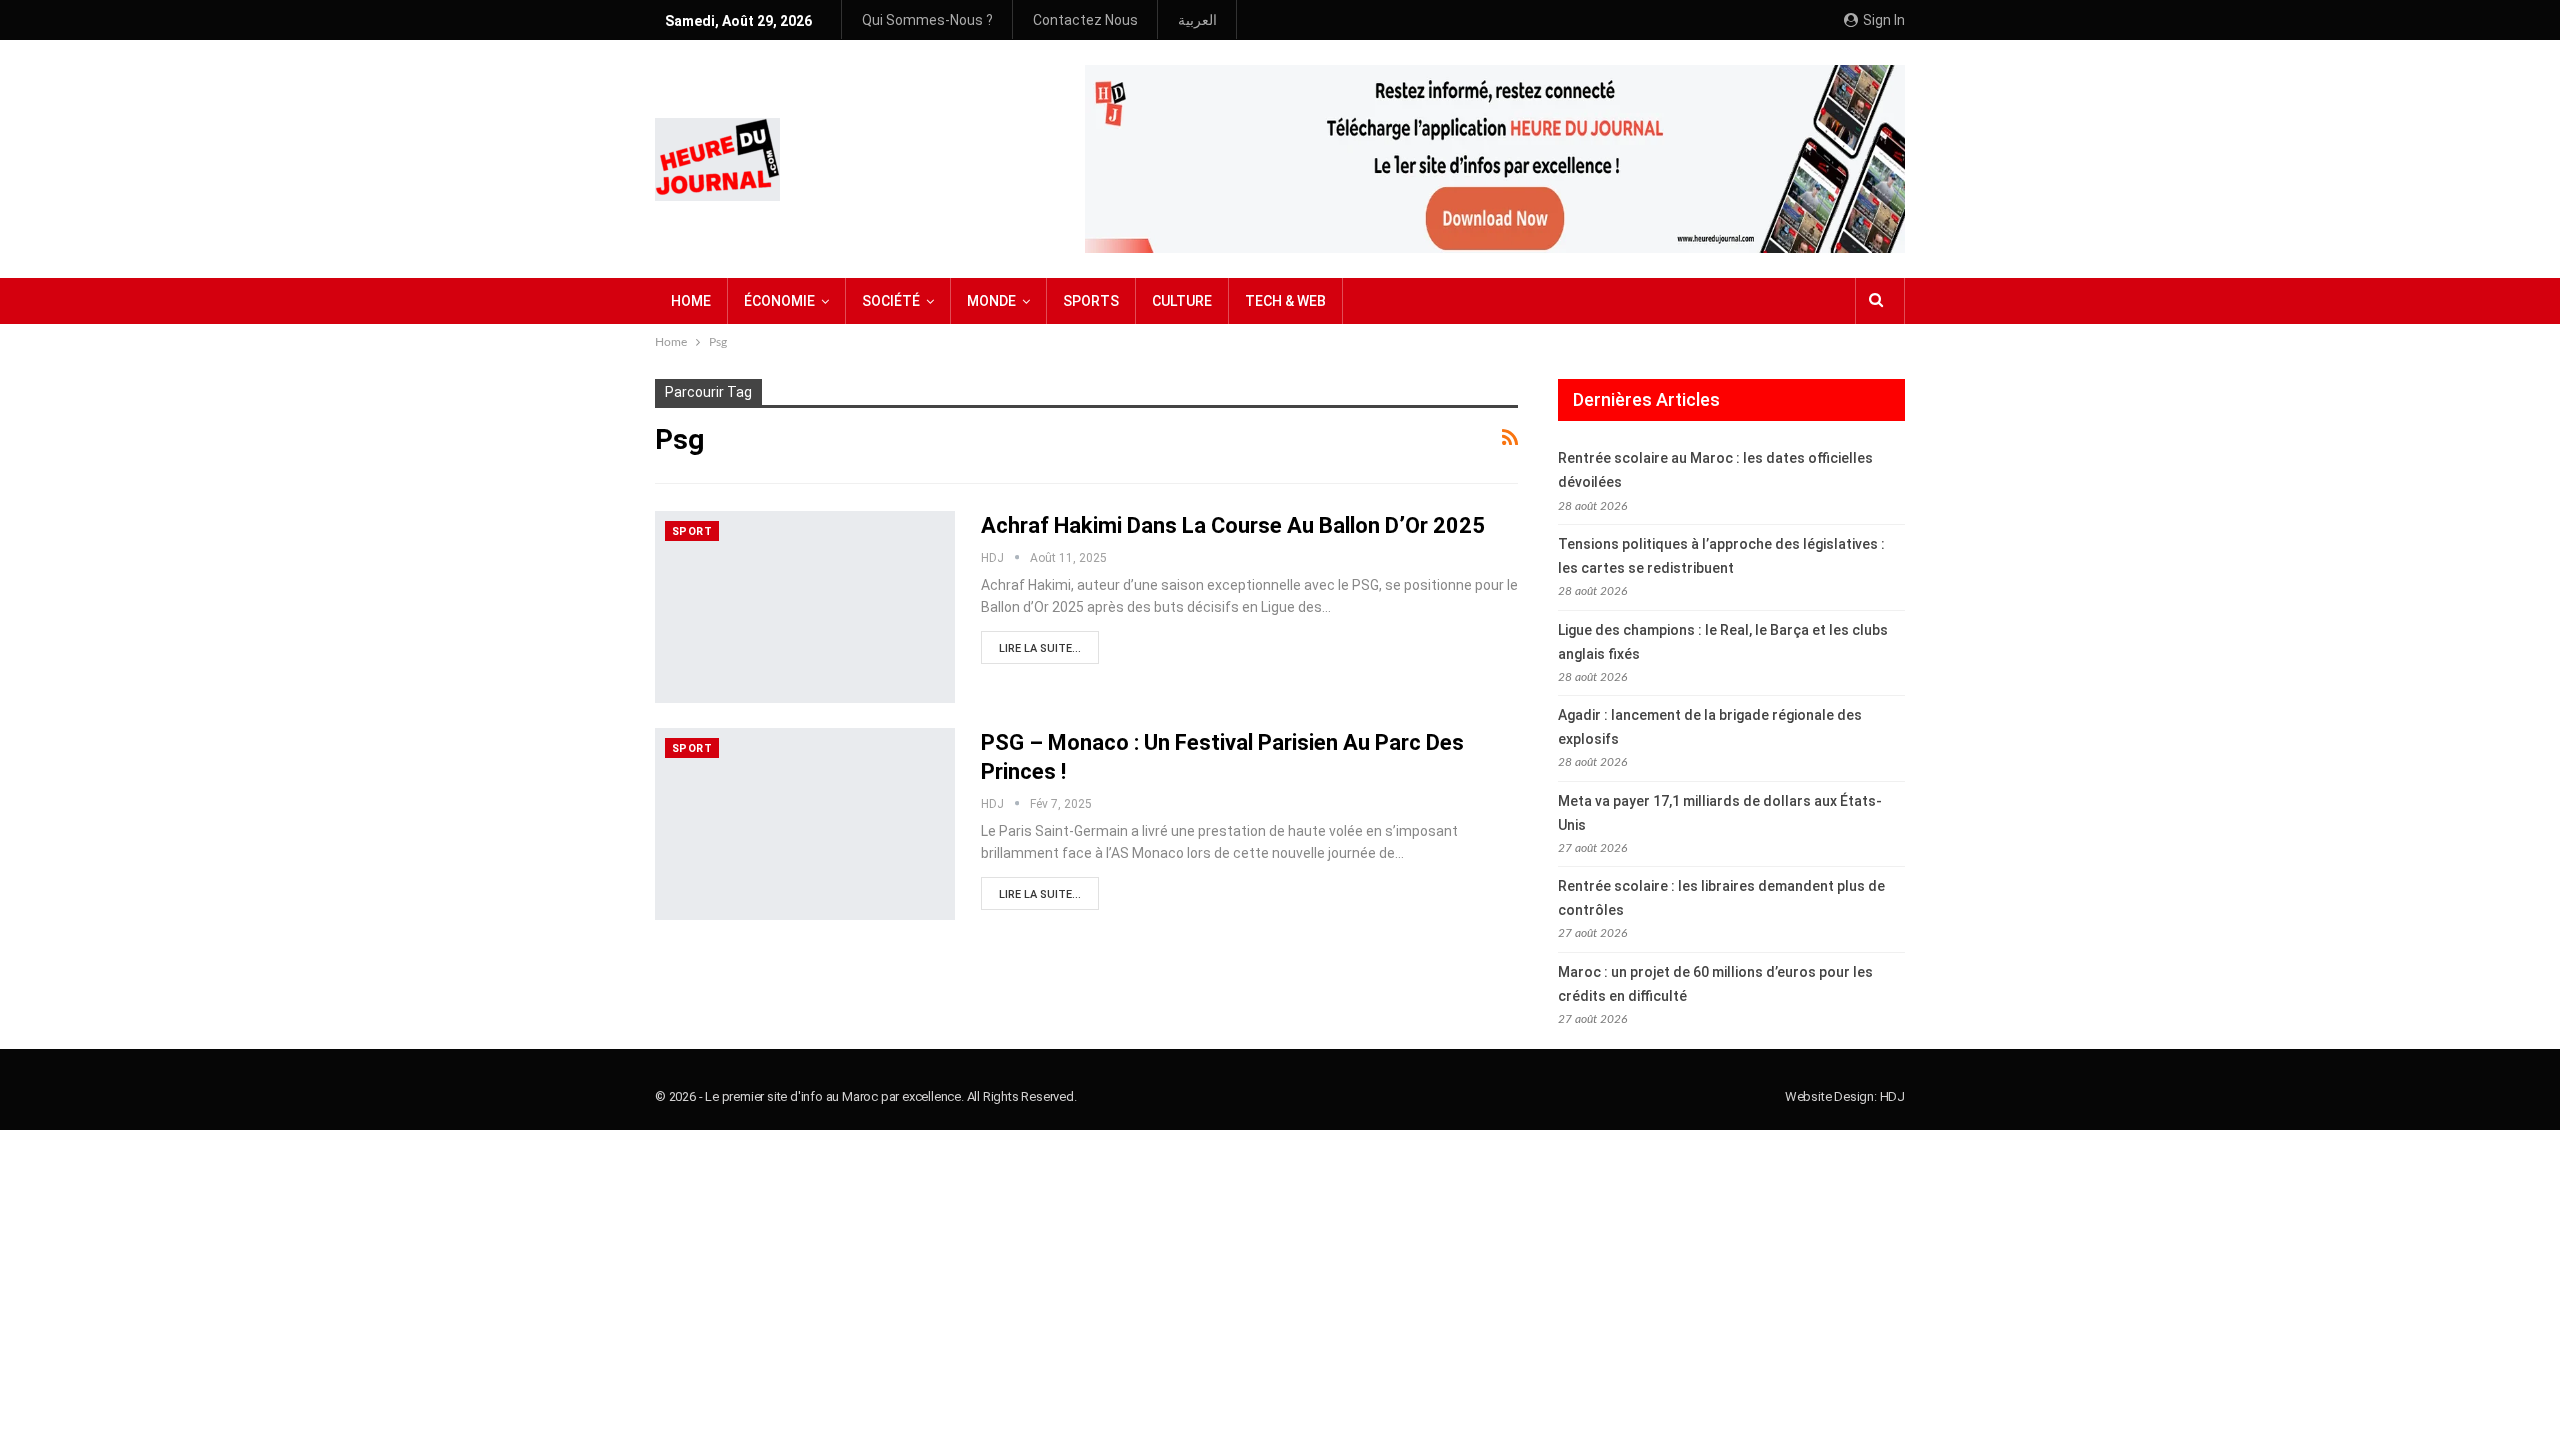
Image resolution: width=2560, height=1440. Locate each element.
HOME (691, 301)
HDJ (1892, 1096)
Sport (692, 531)
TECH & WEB (1285, 301)
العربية (1197, 20)
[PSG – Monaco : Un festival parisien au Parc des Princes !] (805, 824)
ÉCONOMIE (779, 301)
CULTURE (1182, 301)
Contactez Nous (1085, 20)
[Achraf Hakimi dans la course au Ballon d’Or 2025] (805, 607)
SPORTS (1091, 301)
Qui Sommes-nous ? (927, 20)
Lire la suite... (1040, 648)
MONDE (991, 301)
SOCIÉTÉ (891, 301)
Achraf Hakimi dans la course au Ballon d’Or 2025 (1233, 525)
